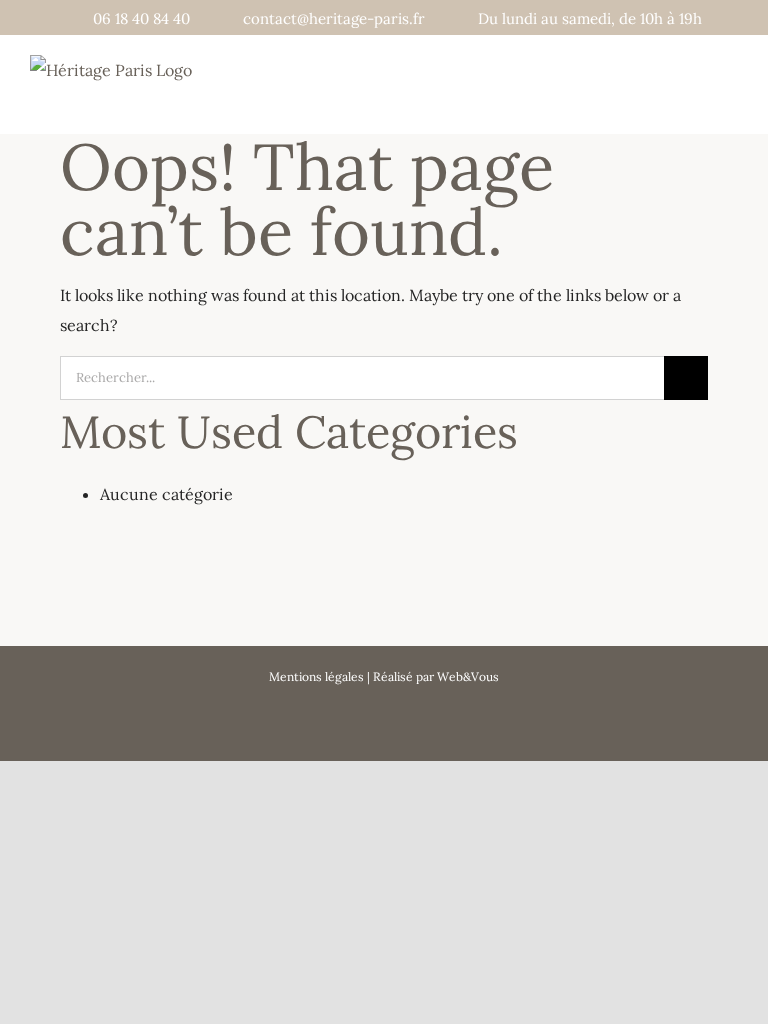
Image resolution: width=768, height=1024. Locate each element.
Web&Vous (468, 676)
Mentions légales (316, 676)
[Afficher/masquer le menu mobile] (730, 98)
